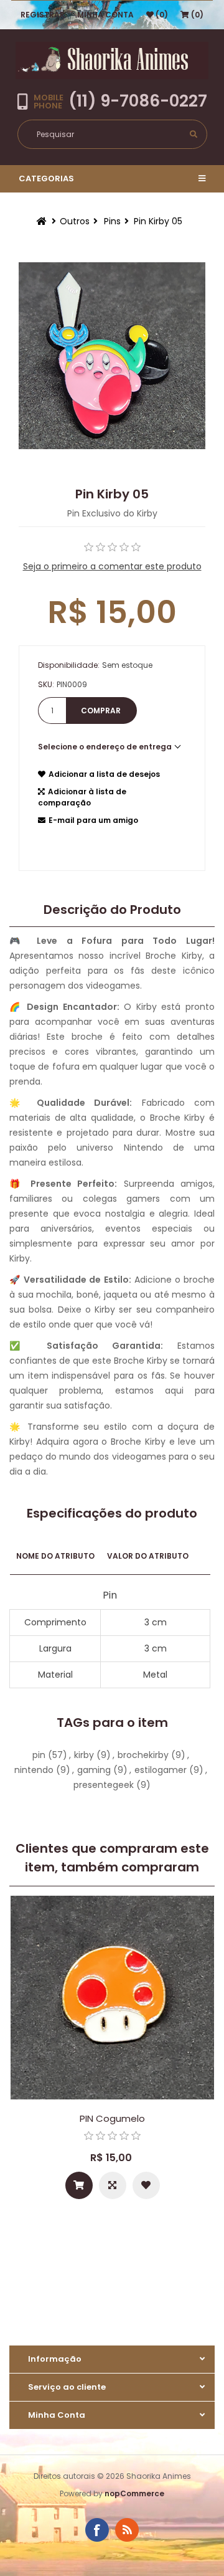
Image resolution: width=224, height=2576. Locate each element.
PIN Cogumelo (112, 2118)
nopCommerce (134, 2493)
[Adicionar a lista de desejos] (146, 2185)
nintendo (34, 1770)
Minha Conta (105, 15)
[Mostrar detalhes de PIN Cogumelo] (112, 1998)
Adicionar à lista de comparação (82, 797)
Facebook (97, 2530)
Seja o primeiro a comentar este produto (112, 566)
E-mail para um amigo (93, 820)
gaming (94, 1770)
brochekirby (143, 1755)
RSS (127, 2530)
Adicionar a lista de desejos (104, 774)
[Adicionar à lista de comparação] (113, 2185)
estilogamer (161, 1770)
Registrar (43, 15)
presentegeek (104, 1785)
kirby (84, 1755)
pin (39, 1755)
